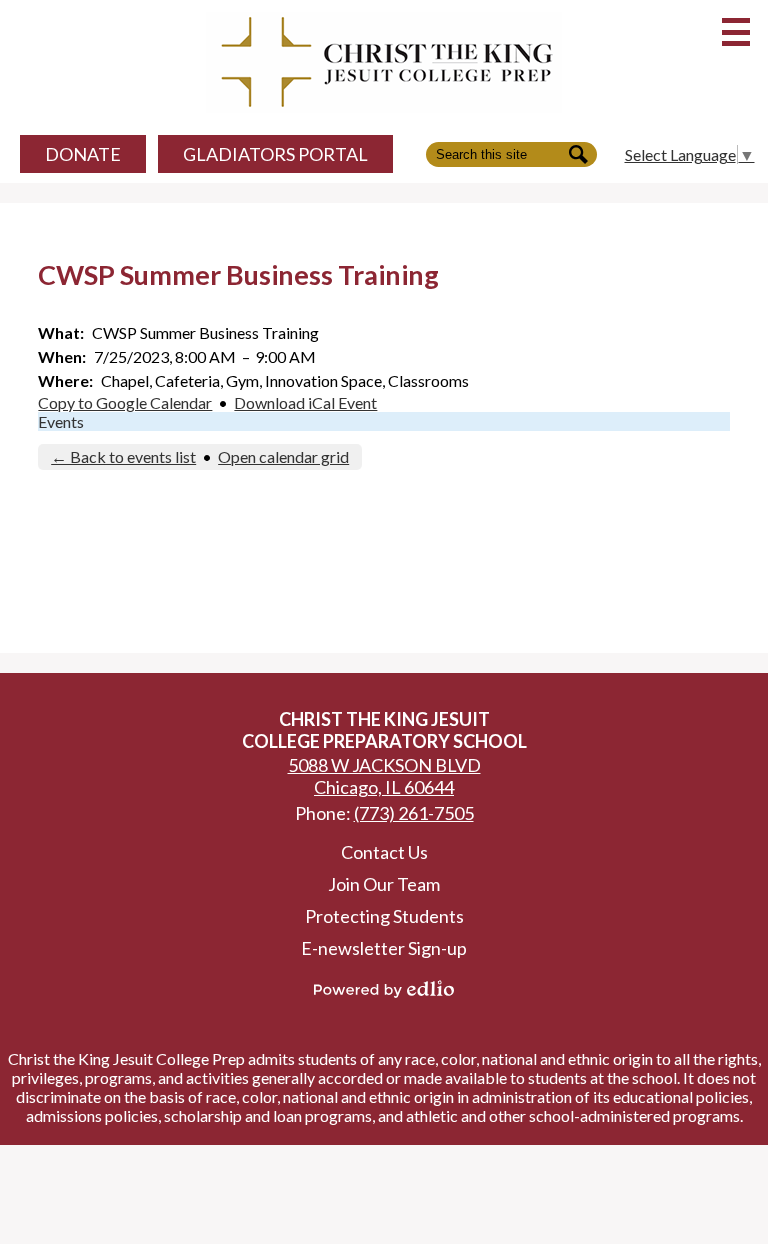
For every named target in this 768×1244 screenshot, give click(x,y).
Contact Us (384, 852)
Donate (83, 154)
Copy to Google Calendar (125, 402)
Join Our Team (384, 884)
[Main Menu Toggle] (736, 32)
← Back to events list (123, 456)
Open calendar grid (283, 456)
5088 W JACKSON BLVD (384, 776)
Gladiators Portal (275, 154)
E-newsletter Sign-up (384, 948)
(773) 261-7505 (414, 813)
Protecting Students (384, 916)
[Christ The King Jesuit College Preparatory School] (384, 62)
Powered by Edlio (384, 989)
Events (61, 421)
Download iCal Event (305, 402)
